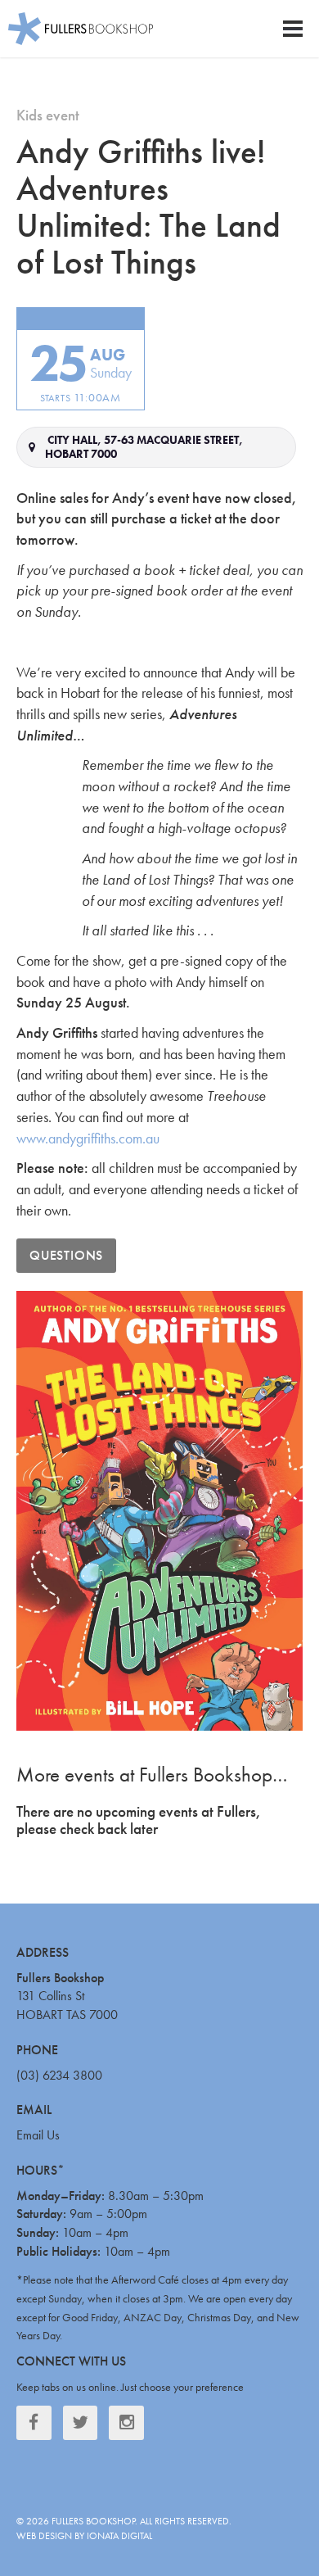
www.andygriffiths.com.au (88, 1138)
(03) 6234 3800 (59, 2075)
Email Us (38, 2135)
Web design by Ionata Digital (84, 2536)
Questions (66, 1255)
